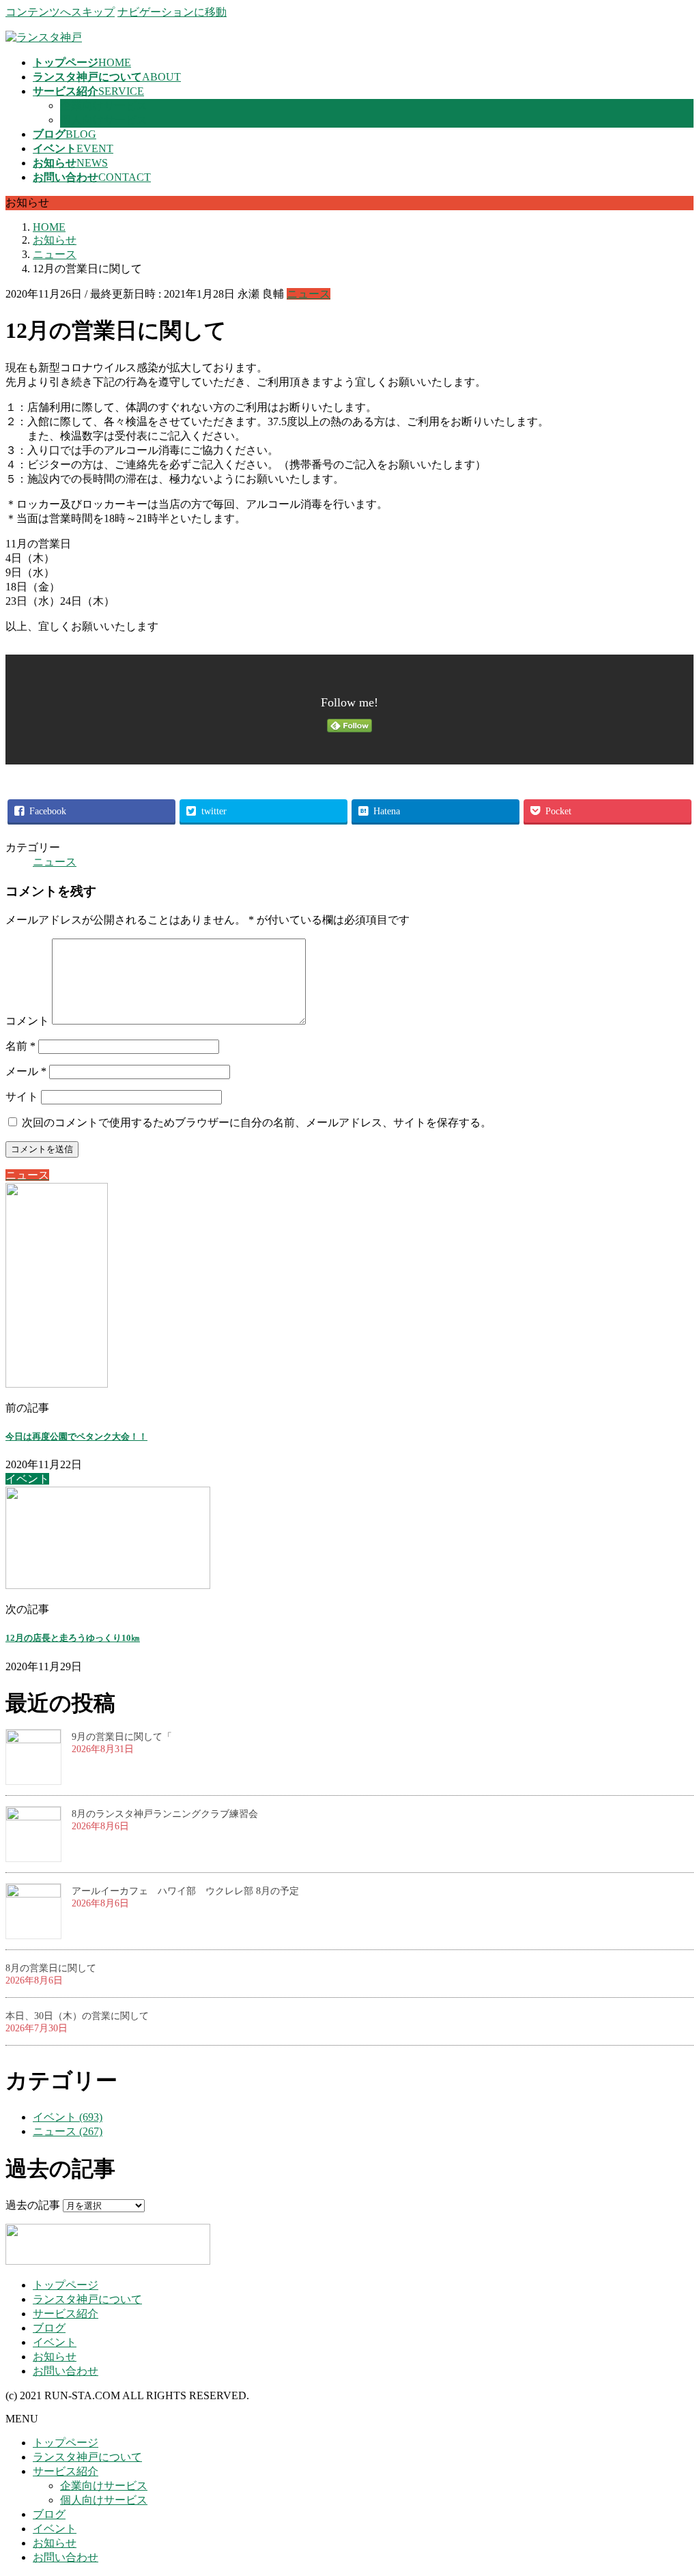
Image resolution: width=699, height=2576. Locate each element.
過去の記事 (33, 2205)
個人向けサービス (104, 120)
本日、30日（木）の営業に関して (77, 2016)
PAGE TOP (672, 2485)
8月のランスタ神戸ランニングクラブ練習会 (165, 1814)
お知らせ (55, 2357)
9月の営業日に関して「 (122, 1737)
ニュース (309, 294)
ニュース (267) (68, 2131)
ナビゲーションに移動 (172, 12)
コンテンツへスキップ (60, 12)
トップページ (66, 2285)
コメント (27, 1021)
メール (26, 1071)
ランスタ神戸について (87, 2299)
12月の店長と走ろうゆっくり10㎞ (73, 1638)
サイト (22, 1097)
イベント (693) (68, 2117)
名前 (20, 1046)
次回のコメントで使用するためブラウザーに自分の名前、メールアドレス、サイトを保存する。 (257, 1122)
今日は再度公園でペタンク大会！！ (76, 1436)
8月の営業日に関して (51, 1968)
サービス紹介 (66, 2314)
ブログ (49, 2328)
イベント (55, 2342)
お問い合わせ (66, 2371)
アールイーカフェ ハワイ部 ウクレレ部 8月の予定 (185, 1891)
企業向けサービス (104, 105)
